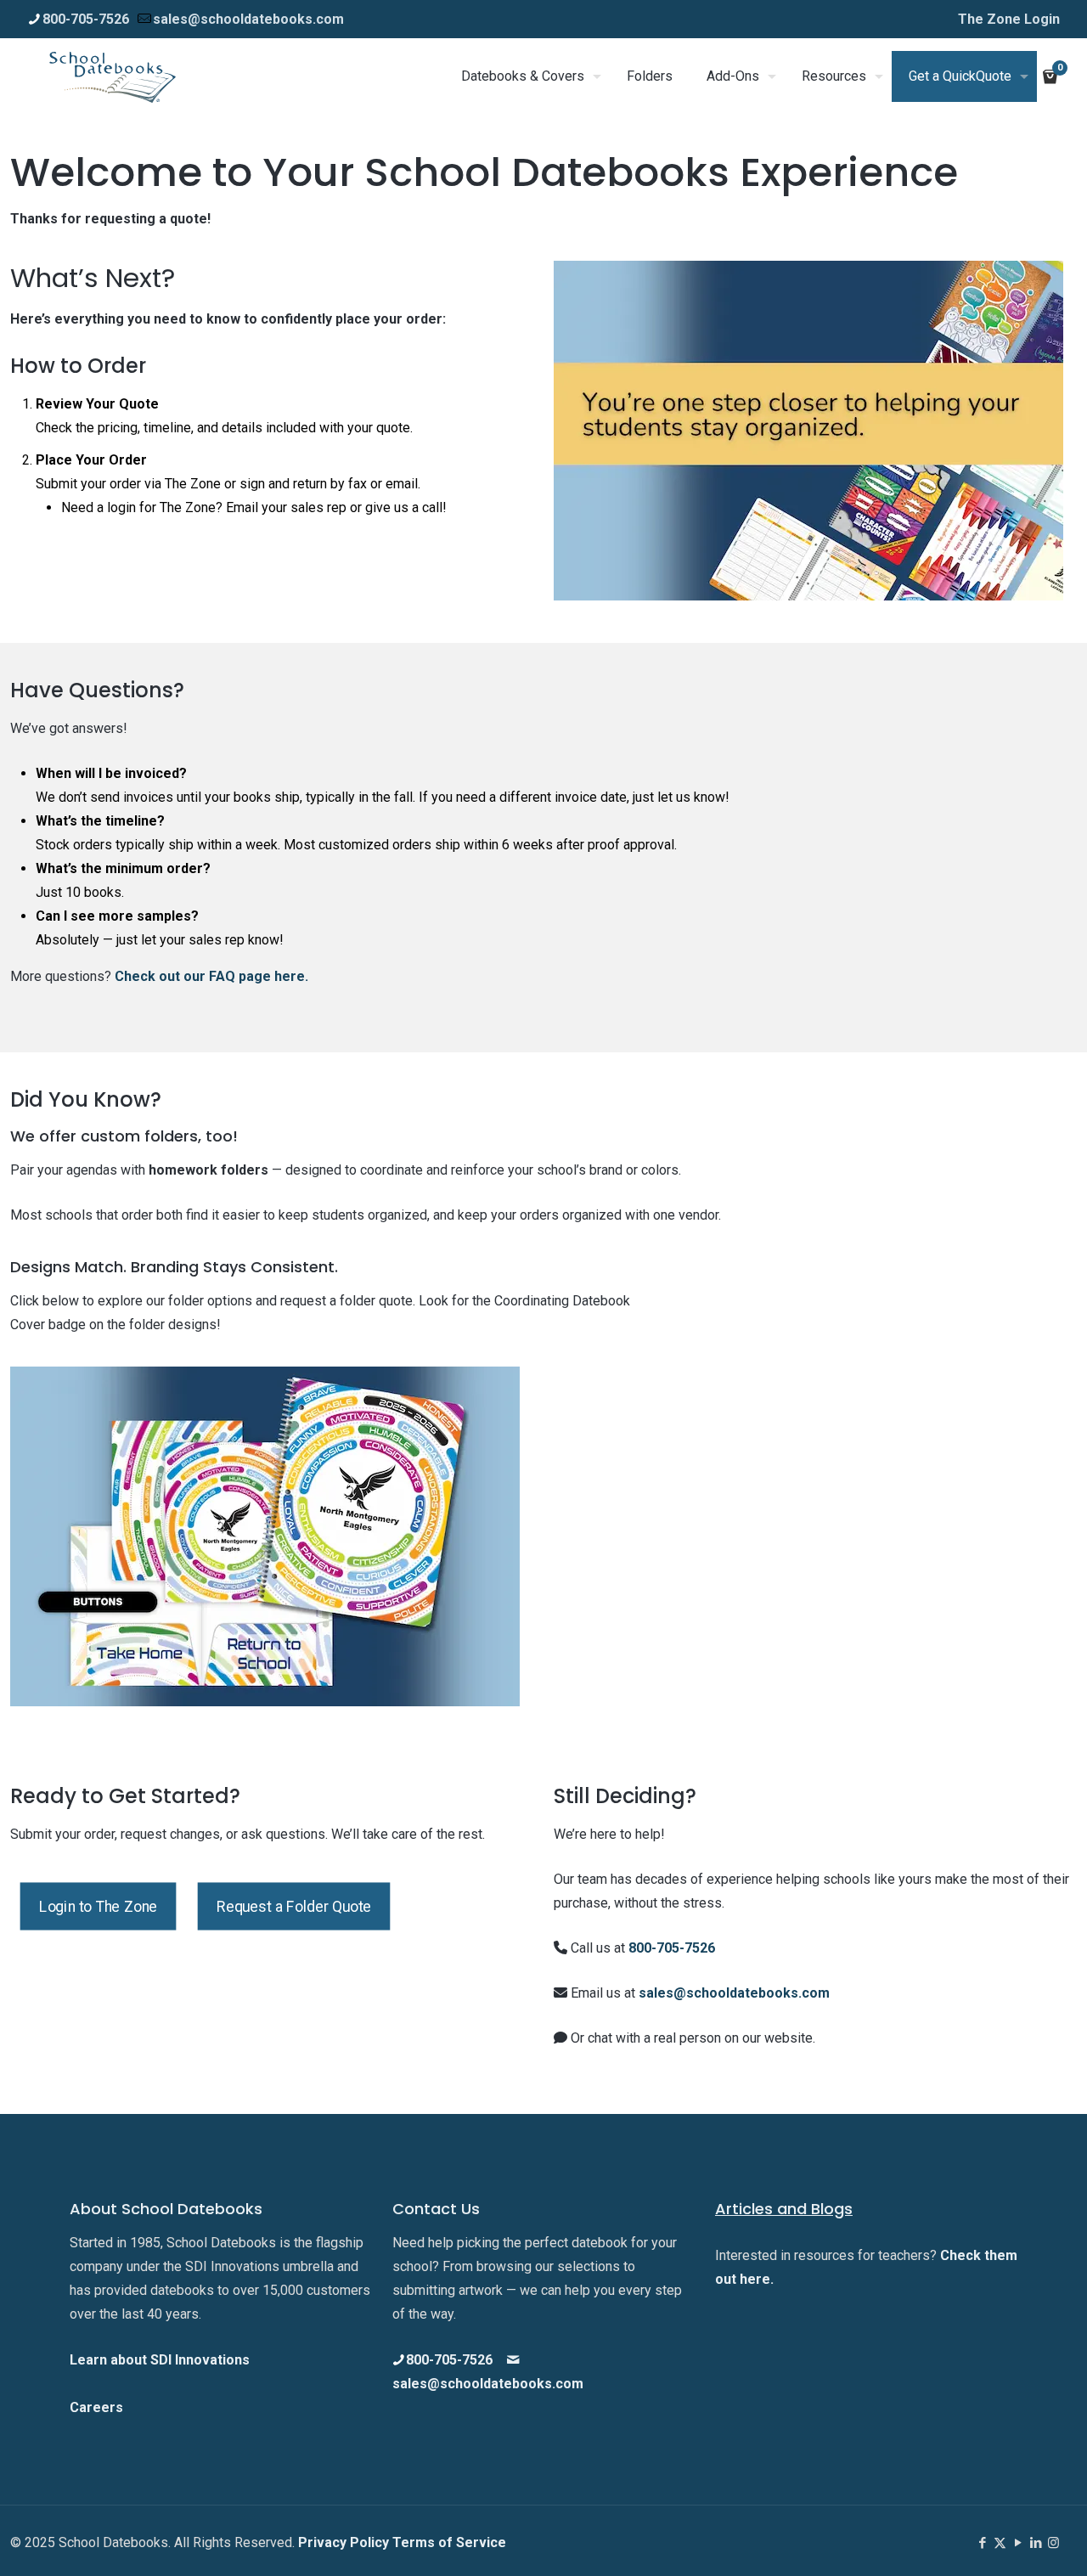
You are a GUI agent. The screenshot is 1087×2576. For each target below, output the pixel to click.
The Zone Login (1009, 19)
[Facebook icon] (982, 2543)
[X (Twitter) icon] (1000, 2543)
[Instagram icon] (1053, 2543)
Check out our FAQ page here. (211, 976)
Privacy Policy (345, 2542)
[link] (265, 1536)
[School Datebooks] (113, 76)
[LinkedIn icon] (1036, 2543)
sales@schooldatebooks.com (248, 19)
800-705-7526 (86, 19)
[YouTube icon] (1018, 2543)
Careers (96, 2407)
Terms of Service (449, 2542)
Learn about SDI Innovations (160, 2360)
